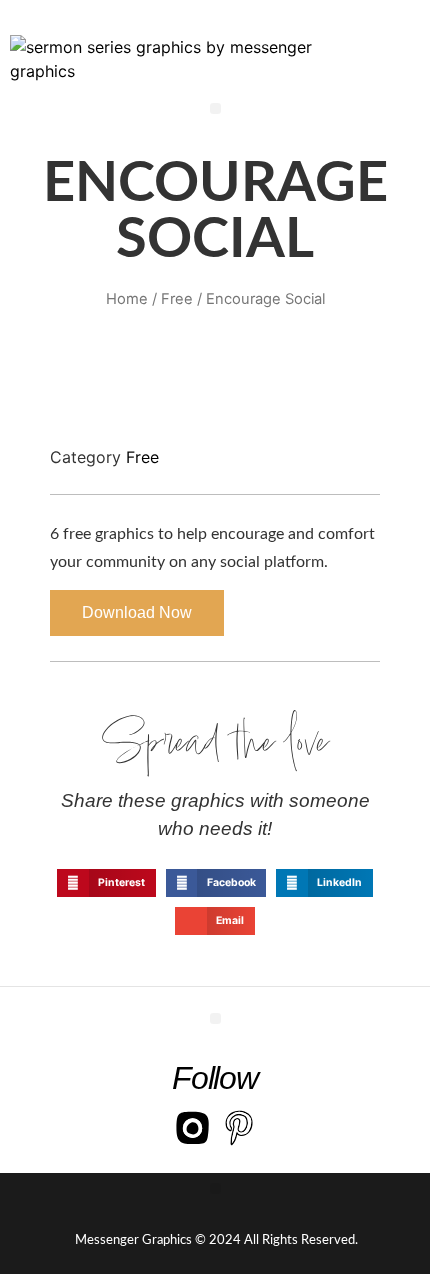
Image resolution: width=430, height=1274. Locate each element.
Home (127, 299)
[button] (215, 108)
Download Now (137, 612)
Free (177, 299)
